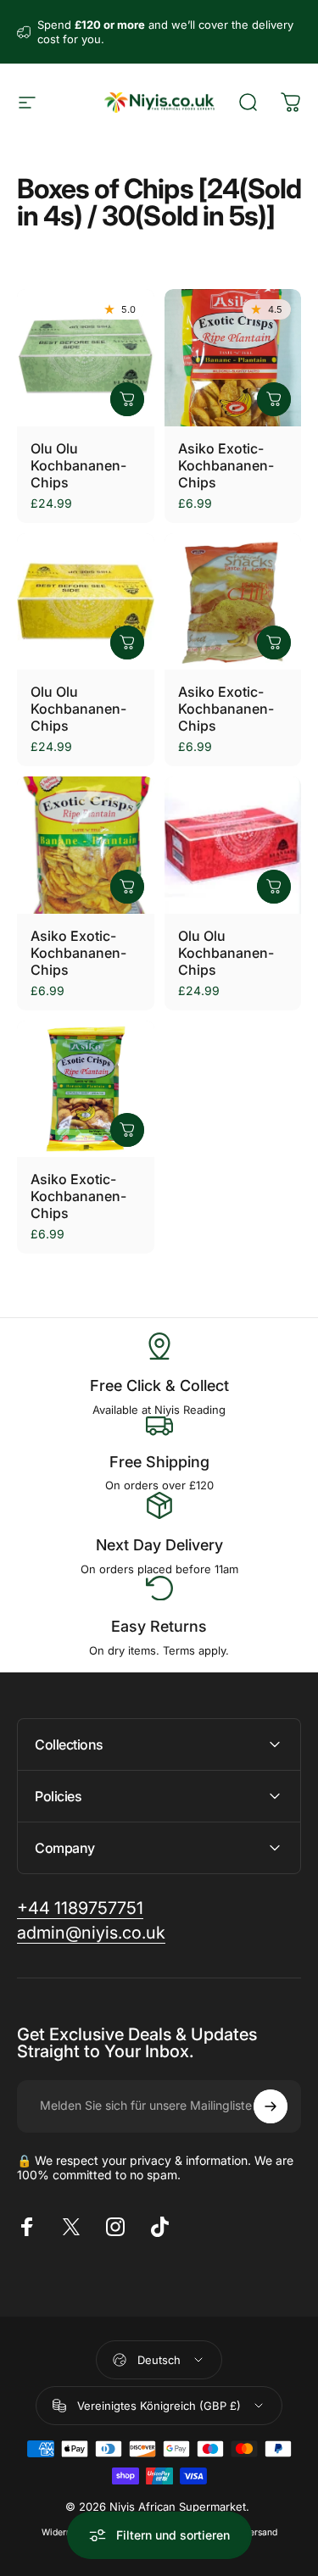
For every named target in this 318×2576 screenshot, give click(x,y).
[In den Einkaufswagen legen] (127, 399)
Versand (261, 2532)
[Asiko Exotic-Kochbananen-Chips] (233, 358)
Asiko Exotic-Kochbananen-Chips (226, 465)
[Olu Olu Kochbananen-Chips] (86, 358)
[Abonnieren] (271, 2106)
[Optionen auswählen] (274, 643)
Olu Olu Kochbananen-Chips (78, 465)
